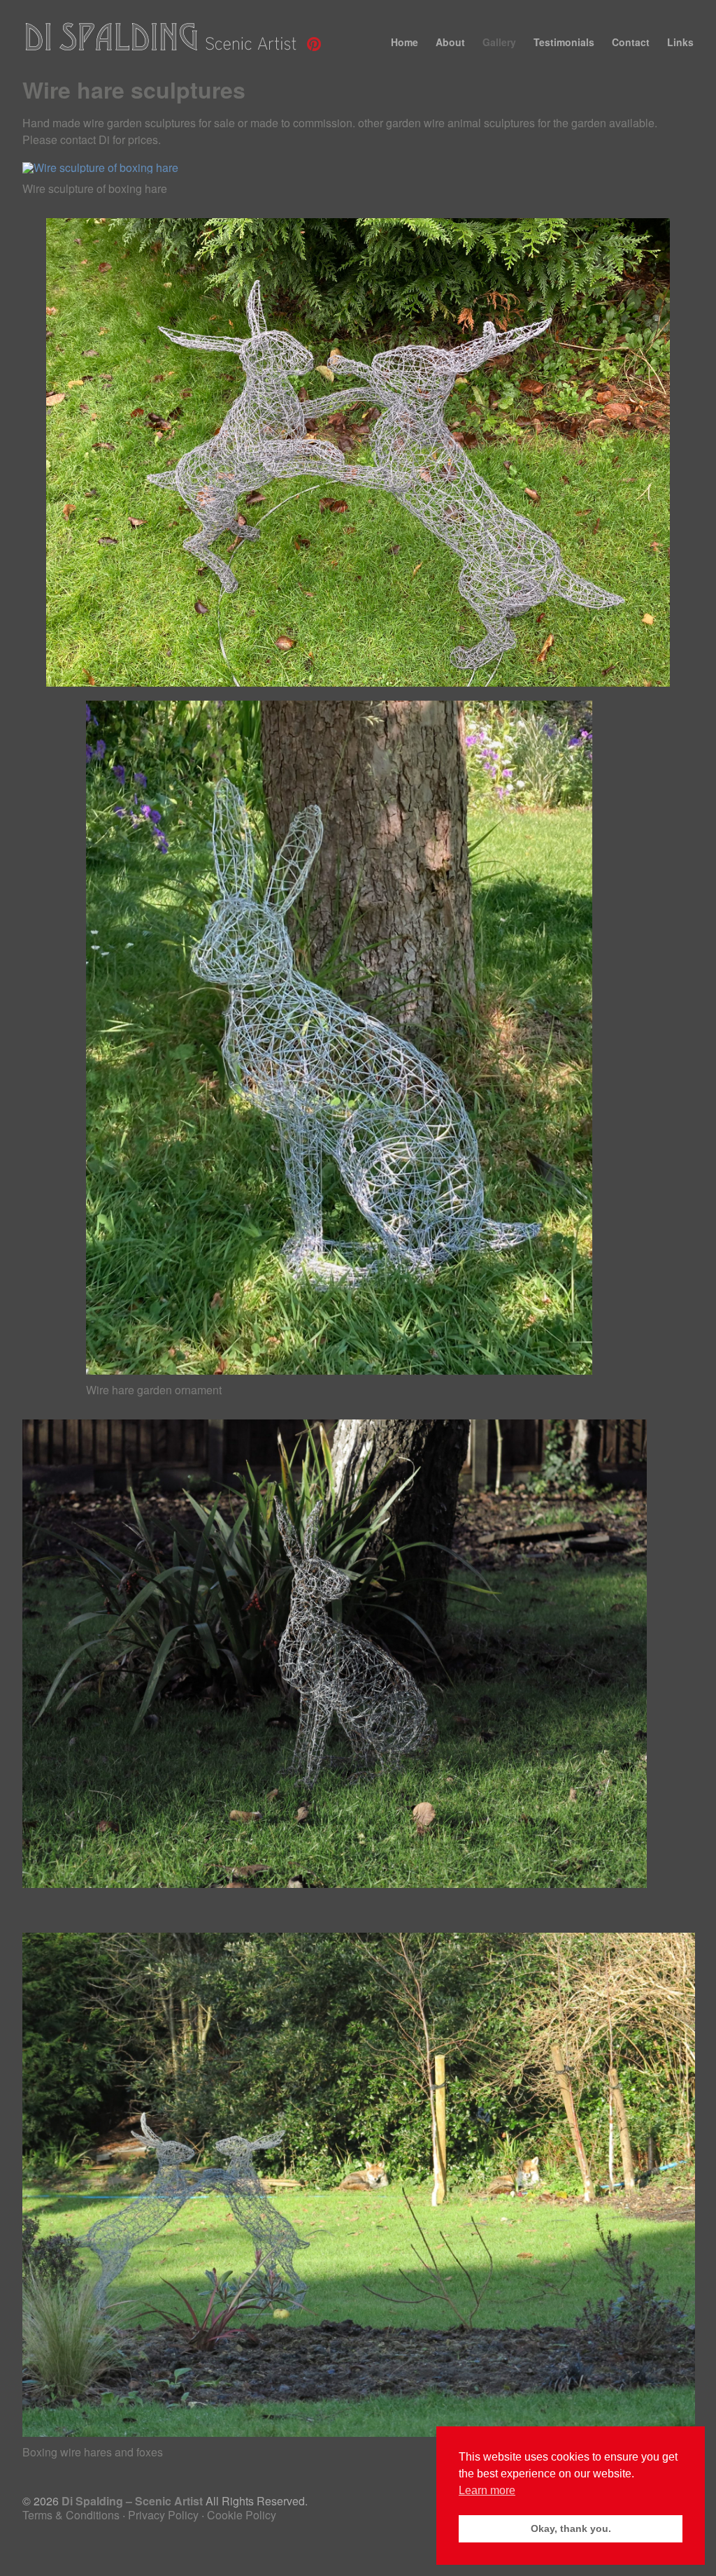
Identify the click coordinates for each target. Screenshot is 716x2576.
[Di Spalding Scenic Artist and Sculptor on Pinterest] (314, 48)
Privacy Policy (163, 2515)
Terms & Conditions (71, 2515)
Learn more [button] (487, 2490)
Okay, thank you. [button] (571, 2528)
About (450, 42)
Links (680, 42)
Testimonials (564, 42)
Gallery (499, 42)
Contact (631, 42)
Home (404, 42)
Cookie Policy (242, 2515)
